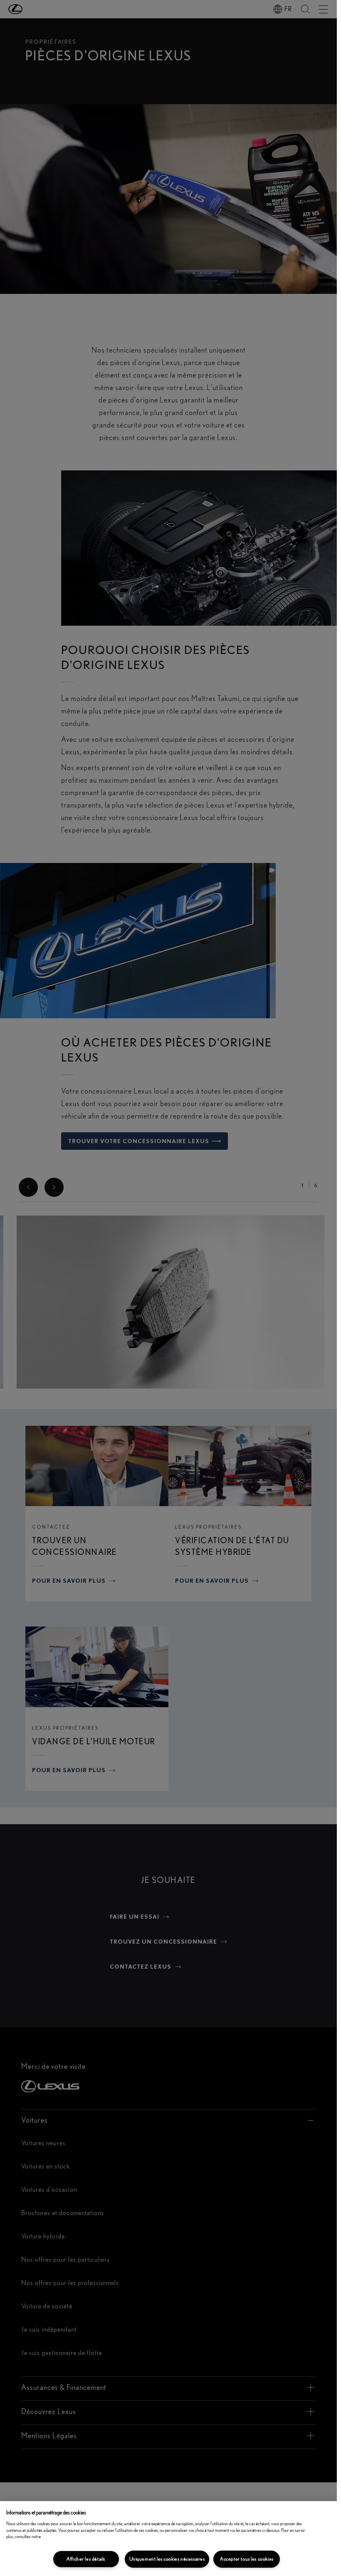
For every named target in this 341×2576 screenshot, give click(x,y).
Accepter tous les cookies (247, 2559)
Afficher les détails (86, 2559)
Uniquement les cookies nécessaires (167, 2559)
